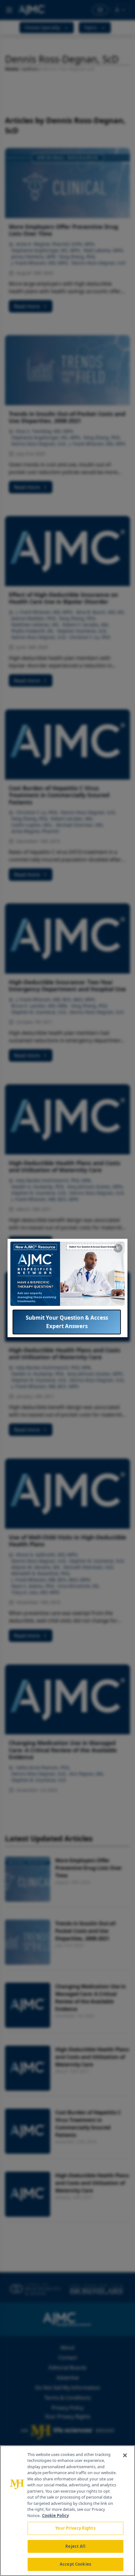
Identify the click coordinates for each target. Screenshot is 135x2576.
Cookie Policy (55, 2516)
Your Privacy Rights (75, 2528)
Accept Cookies (75, 2564)
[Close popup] (118, 1248)
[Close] (125, 2455)
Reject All (75, 2546)
